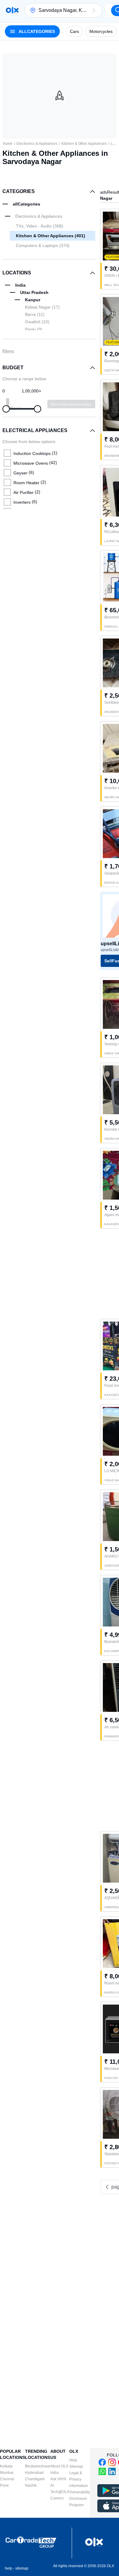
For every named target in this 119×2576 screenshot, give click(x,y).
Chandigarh (35, 2479)
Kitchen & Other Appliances (84, 144)
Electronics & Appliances (37, 144)
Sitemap (76, 2467)
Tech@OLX (60, 2492)
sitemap (22, 2568)
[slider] (6, 409)
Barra (35, 314)
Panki (34, 329)
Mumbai (7, 2473)
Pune (4, 2485)
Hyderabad (34, 2473)
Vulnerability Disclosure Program (80, 2499)
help (9, 2568)
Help (73, 2460)
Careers (57, 2498)
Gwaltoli (37, 322)
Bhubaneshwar (38, 2466)
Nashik (31, 2485)
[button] (94, 10)
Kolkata (6, 2466)
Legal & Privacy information (79, 2479)
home (8, 144)
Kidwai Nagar (42, 307)
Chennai (7, 2479)
